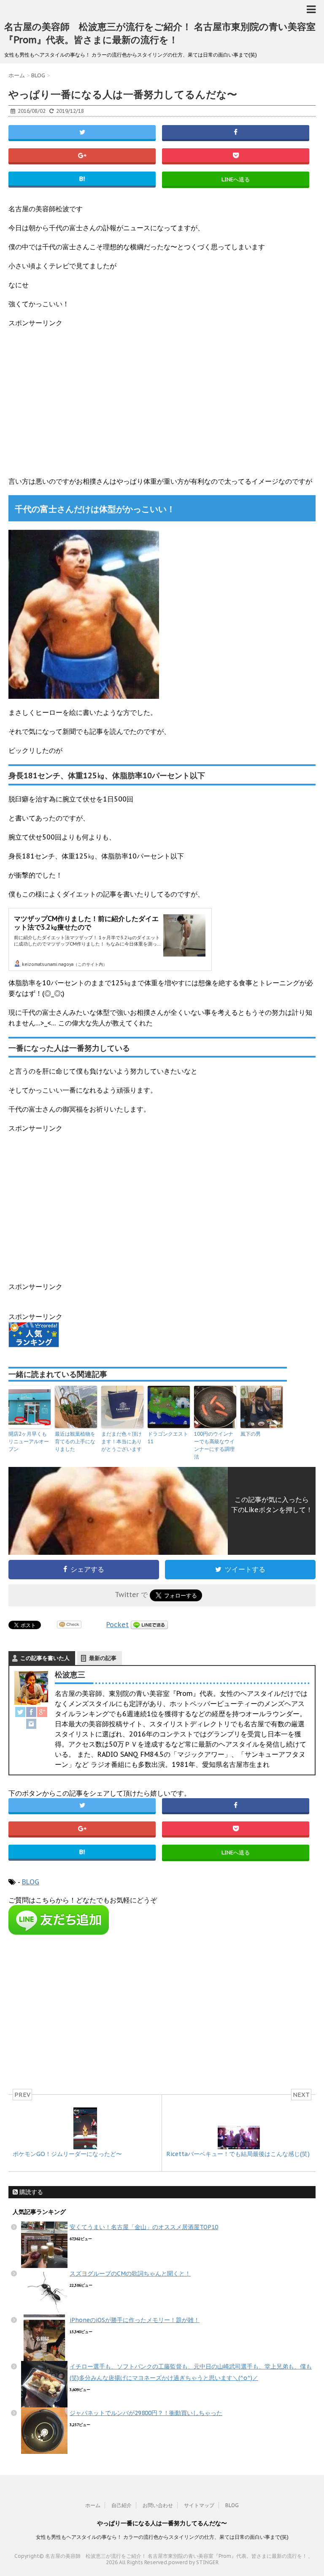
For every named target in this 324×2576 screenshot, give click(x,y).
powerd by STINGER (193, 2562)
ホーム (93, 2505)
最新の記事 (103, 1658)
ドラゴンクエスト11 (168, 1438)
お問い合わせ (158, 2505)
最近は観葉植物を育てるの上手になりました (75, 1441)
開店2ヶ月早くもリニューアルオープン (29, 1441)
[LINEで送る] (149, 1625)
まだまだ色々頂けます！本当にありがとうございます (121, 1441)
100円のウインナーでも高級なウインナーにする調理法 (214, 1445)
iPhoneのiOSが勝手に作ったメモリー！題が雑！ (135, 2320)
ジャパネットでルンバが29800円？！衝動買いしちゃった (146, 2413)
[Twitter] (20, 1712)
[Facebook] (31, 1712)
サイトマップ (199, 2505)
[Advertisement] (162, 398)
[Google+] (42, 1712)
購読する (30, 2192)
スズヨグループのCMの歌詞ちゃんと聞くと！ (130, 2273)
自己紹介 (121, 2505)
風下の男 (251, 1434)
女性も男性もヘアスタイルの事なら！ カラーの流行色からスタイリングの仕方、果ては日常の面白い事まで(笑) (162, 2537)
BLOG (31, 1882)
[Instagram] (31, 1724)
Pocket (117, 1625)
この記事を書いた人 (45, 1658)
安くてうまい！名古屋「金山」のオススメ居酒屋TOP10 (144, 2227)
